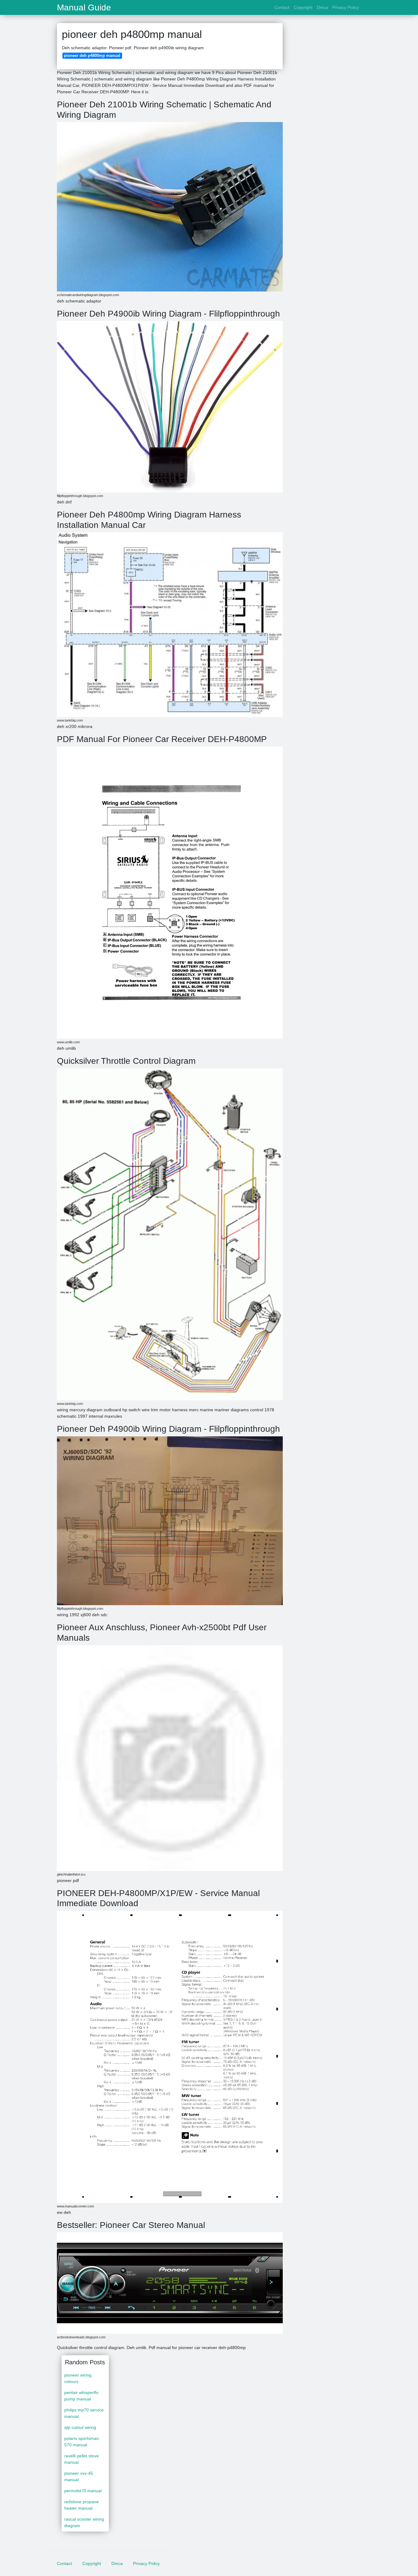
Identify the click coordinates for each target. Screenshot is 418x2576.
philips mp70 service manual (84, 2413)
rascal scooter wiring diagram (84, 2522)
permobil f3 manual (83, 2491)
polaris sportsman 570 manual (82, 2442)
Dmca (322, 7)
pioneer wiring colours (78, 2378)
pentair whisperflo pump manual (81, 2396)
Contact (282, 7)
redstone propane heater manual (82, 2505)
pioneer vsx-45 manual (79, 2476)
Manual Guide (84, 8)
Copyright (303, 7)
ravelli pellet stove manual (82, 2459)
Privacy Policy (346, 7)
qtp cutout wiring (80, 2427)
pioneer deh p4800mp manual (92, 56)
